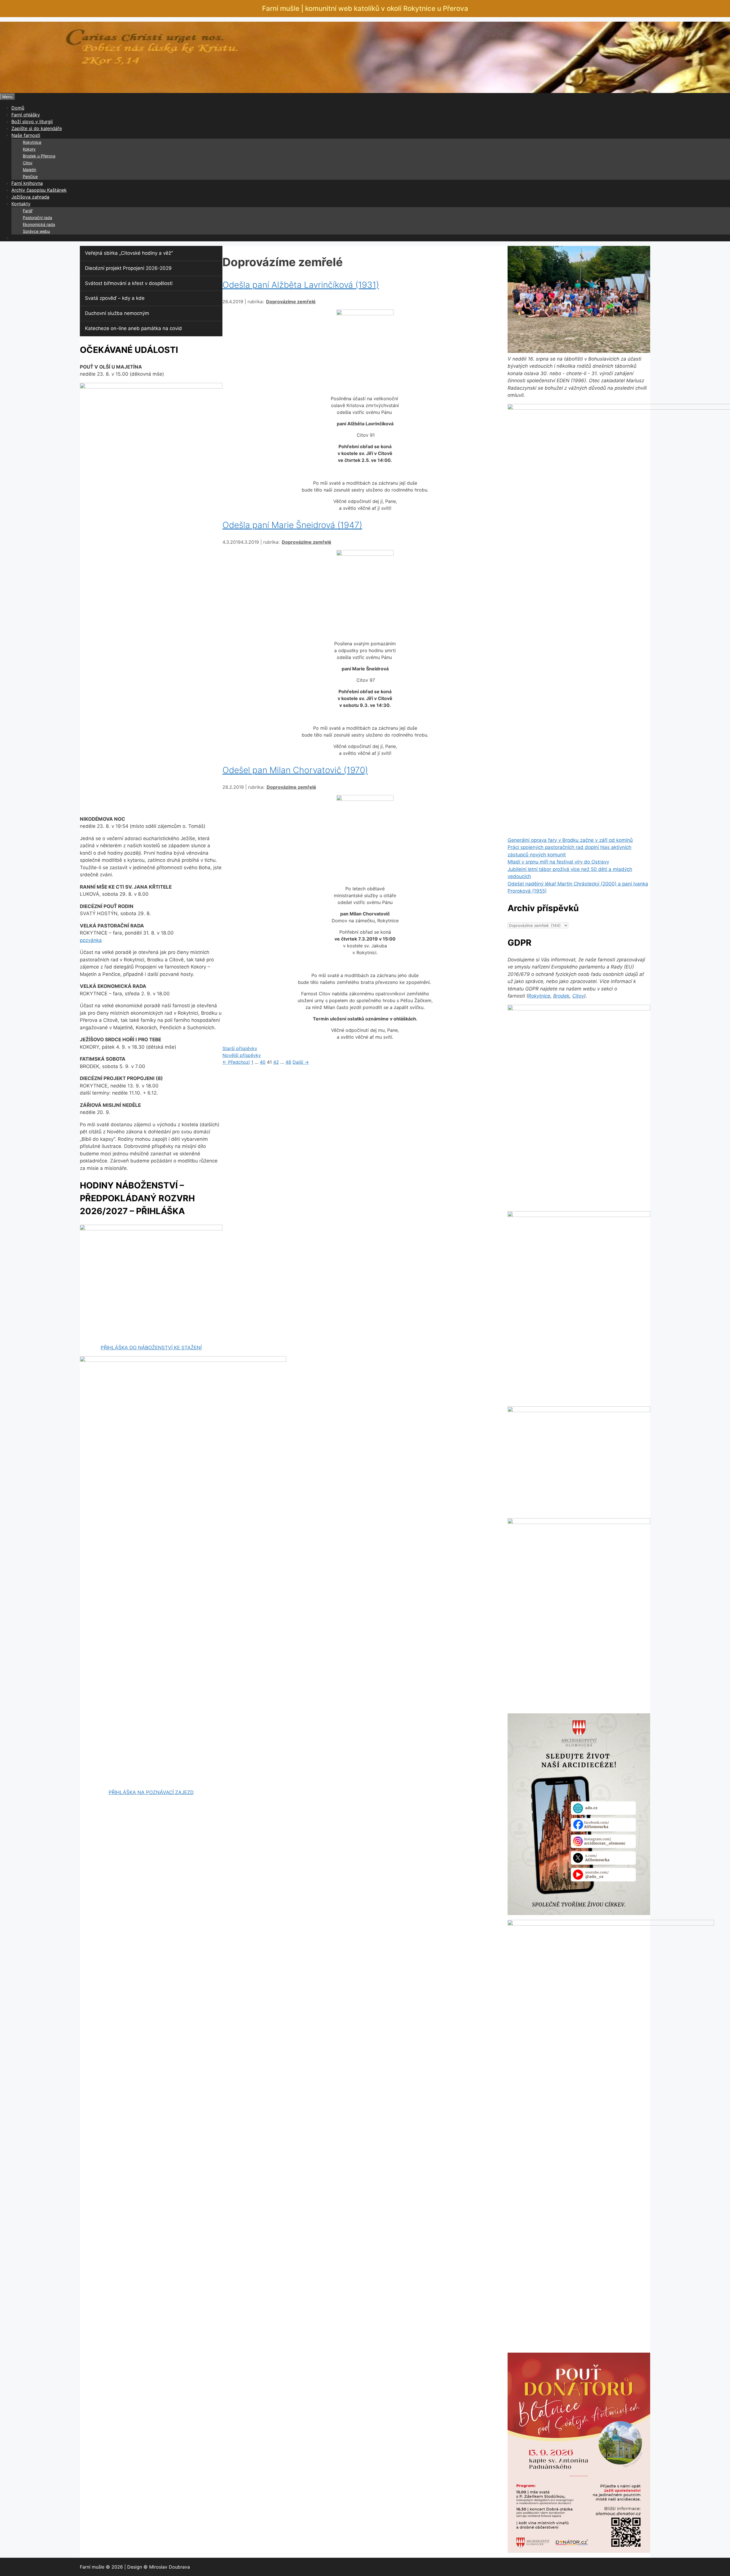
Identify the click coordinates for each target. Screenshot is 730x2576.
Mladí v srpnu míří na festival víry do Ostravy (558, 862)
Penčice (30, 176)
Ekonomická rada (39, 224)
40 (263, 1062)
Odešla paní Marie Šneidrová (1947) (292, 525)
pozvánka (91, 940)
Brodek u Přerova (39, 156)
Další (301, 1062)
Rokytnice (32, 142)
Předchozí (236, 1062)
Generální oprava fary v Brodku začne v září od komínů (570, 840)
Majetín (30, 170)
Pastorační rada (37, 218)
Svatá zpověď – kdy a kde (115, 298)
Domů (18, 108)
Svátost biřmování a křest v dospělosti (129, 283)
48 (288, 1062)
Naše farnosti (26, 135)
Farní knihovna (27, 183)
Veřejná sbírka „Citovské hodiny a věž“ (129, 253)
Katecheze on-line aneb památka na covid (133, 328)
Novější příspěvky (242, 1055)
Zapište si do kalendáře (37, 128)
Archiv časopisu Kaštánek (39, 190)
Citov (28, 163)
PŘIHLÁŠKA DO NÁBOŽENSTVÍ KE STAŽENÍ (151, 1348)
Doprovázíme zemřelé (291, 302)
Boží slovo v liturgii (32, 122)
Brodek (561, 996)
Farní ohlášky (26, 115)
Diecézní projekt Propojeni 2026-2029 (128, 268)
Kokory (29, 149)
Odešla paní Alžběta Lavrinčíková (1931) (301, 285)
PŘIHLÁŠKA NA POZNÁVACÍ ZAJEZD (151, 1792)
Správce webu (36, 231)
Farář (28, 211)
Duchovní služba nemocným (117, 313)
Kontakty (21, 204)
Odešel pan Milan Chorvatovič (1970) (295, 770)
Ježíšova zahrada (30, 197)
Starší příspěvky (240, 1048)
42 (276, 1062)
